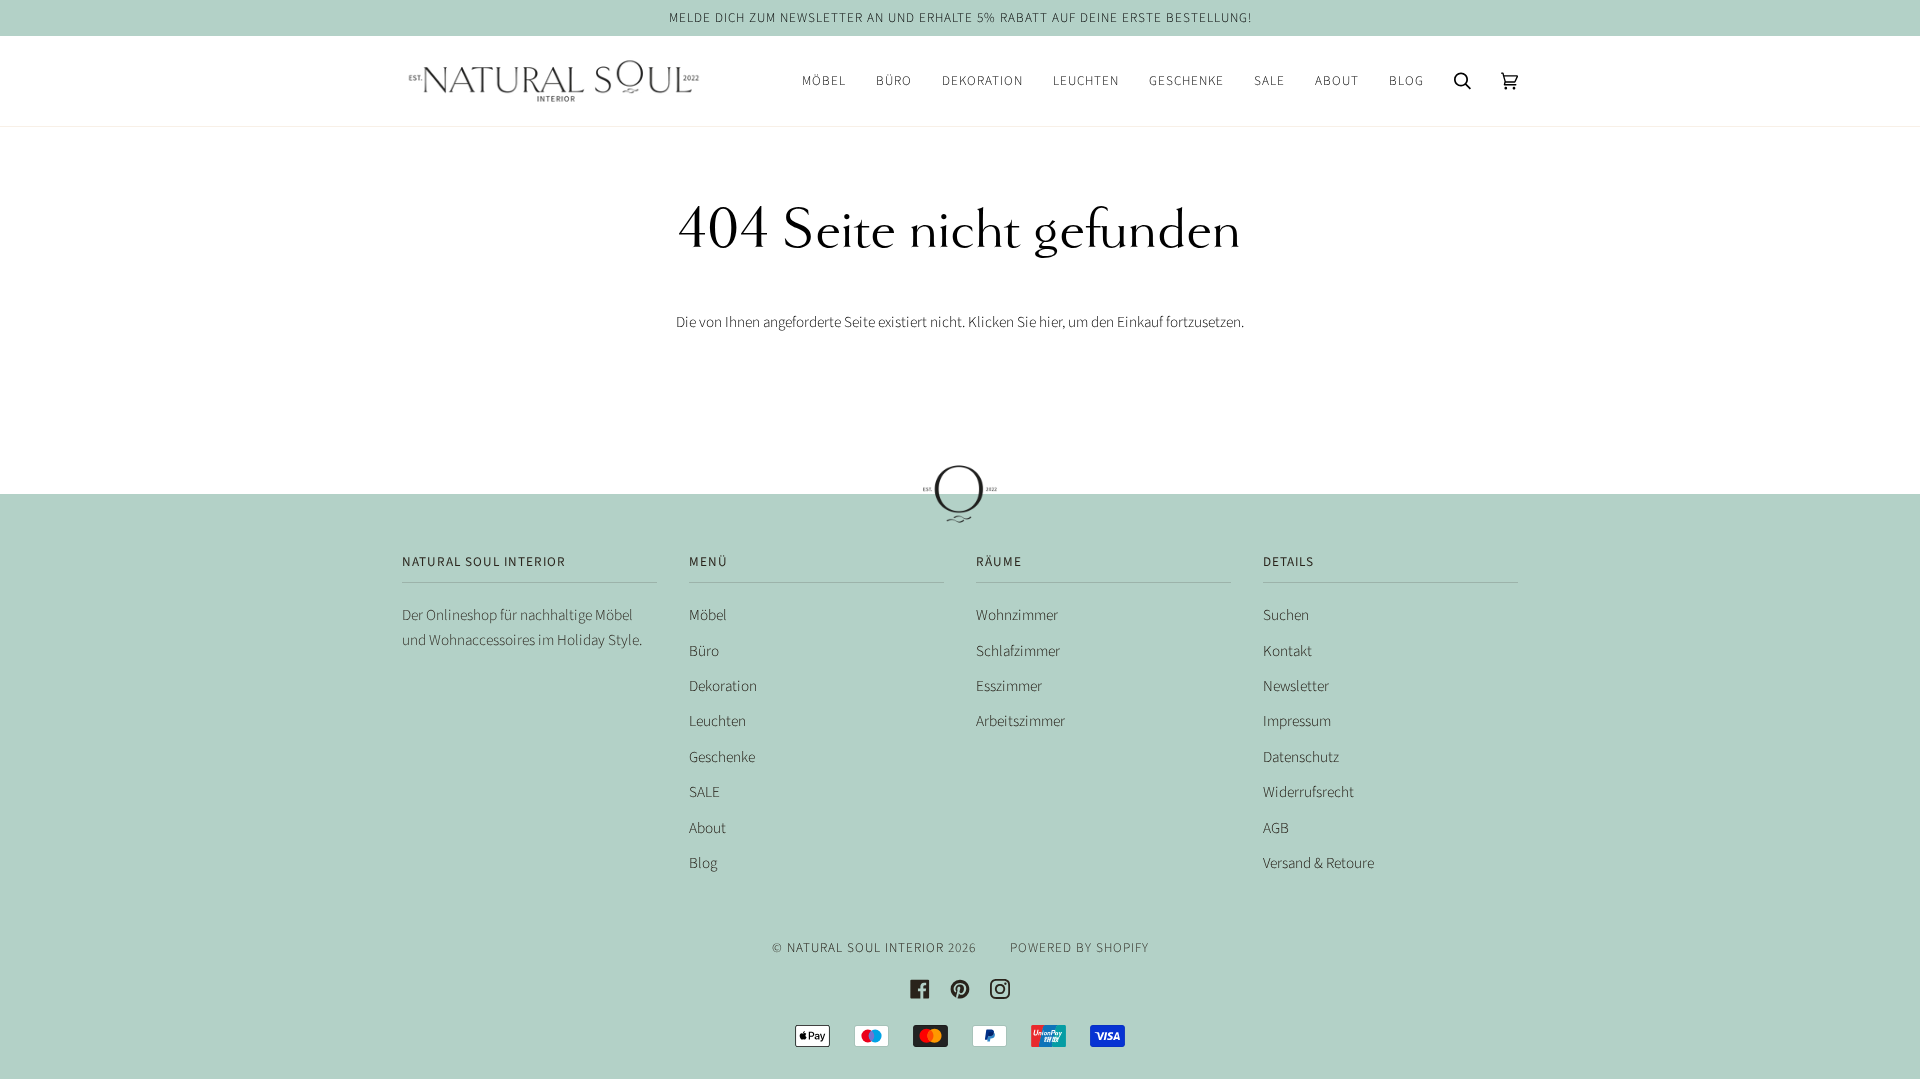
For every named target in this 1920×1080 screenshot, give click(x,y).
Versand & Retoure (1318, 863)
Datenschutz (1301, 757)
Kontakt (1287, 651)
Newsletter (1296, 686)
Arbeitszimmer (1020, 721)
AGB (1276, 828)
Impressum (1297, 721)
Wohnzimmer (1017, 615)
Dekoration (723, 686)
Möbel (708, 615)
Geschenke (722, 757)
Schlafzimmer (1018, 651)
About (707, 828)
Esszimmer (1009, 686)
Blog (703, 863)
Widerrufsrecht (1308, 792)
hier (1050, 322)
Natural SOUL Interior (865, 947)
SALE (704, 792)
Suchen (1286, 615)
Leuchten (717, 721)
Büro (704, 651)
